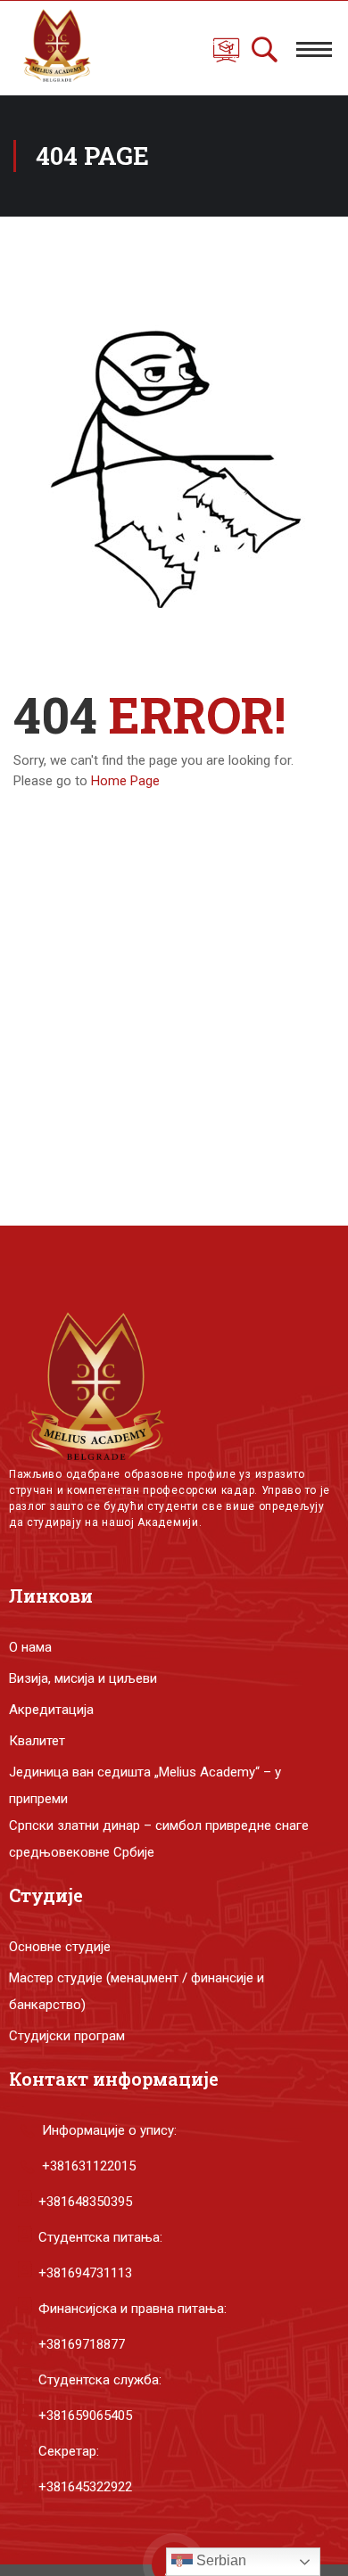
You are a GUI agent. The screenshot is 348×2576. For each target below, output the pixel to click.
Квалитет (37, 1741)
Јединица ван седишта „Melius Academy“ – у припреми (145, 1785)
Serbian (220, 2560)
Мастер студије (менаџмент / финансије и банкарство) (137, 1991)
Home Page (125, 781)
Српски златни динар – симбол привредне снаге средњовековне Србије (159, 1839)
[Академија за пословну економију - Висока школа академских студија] (53, 48)
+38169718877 (82, 2344)
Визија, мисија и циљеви (83, 1678)
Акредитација (51, 1710)
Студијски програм (67, 2036)
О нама (30, 1647)
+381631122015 (89, 2166)
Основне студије (60, 1947)
